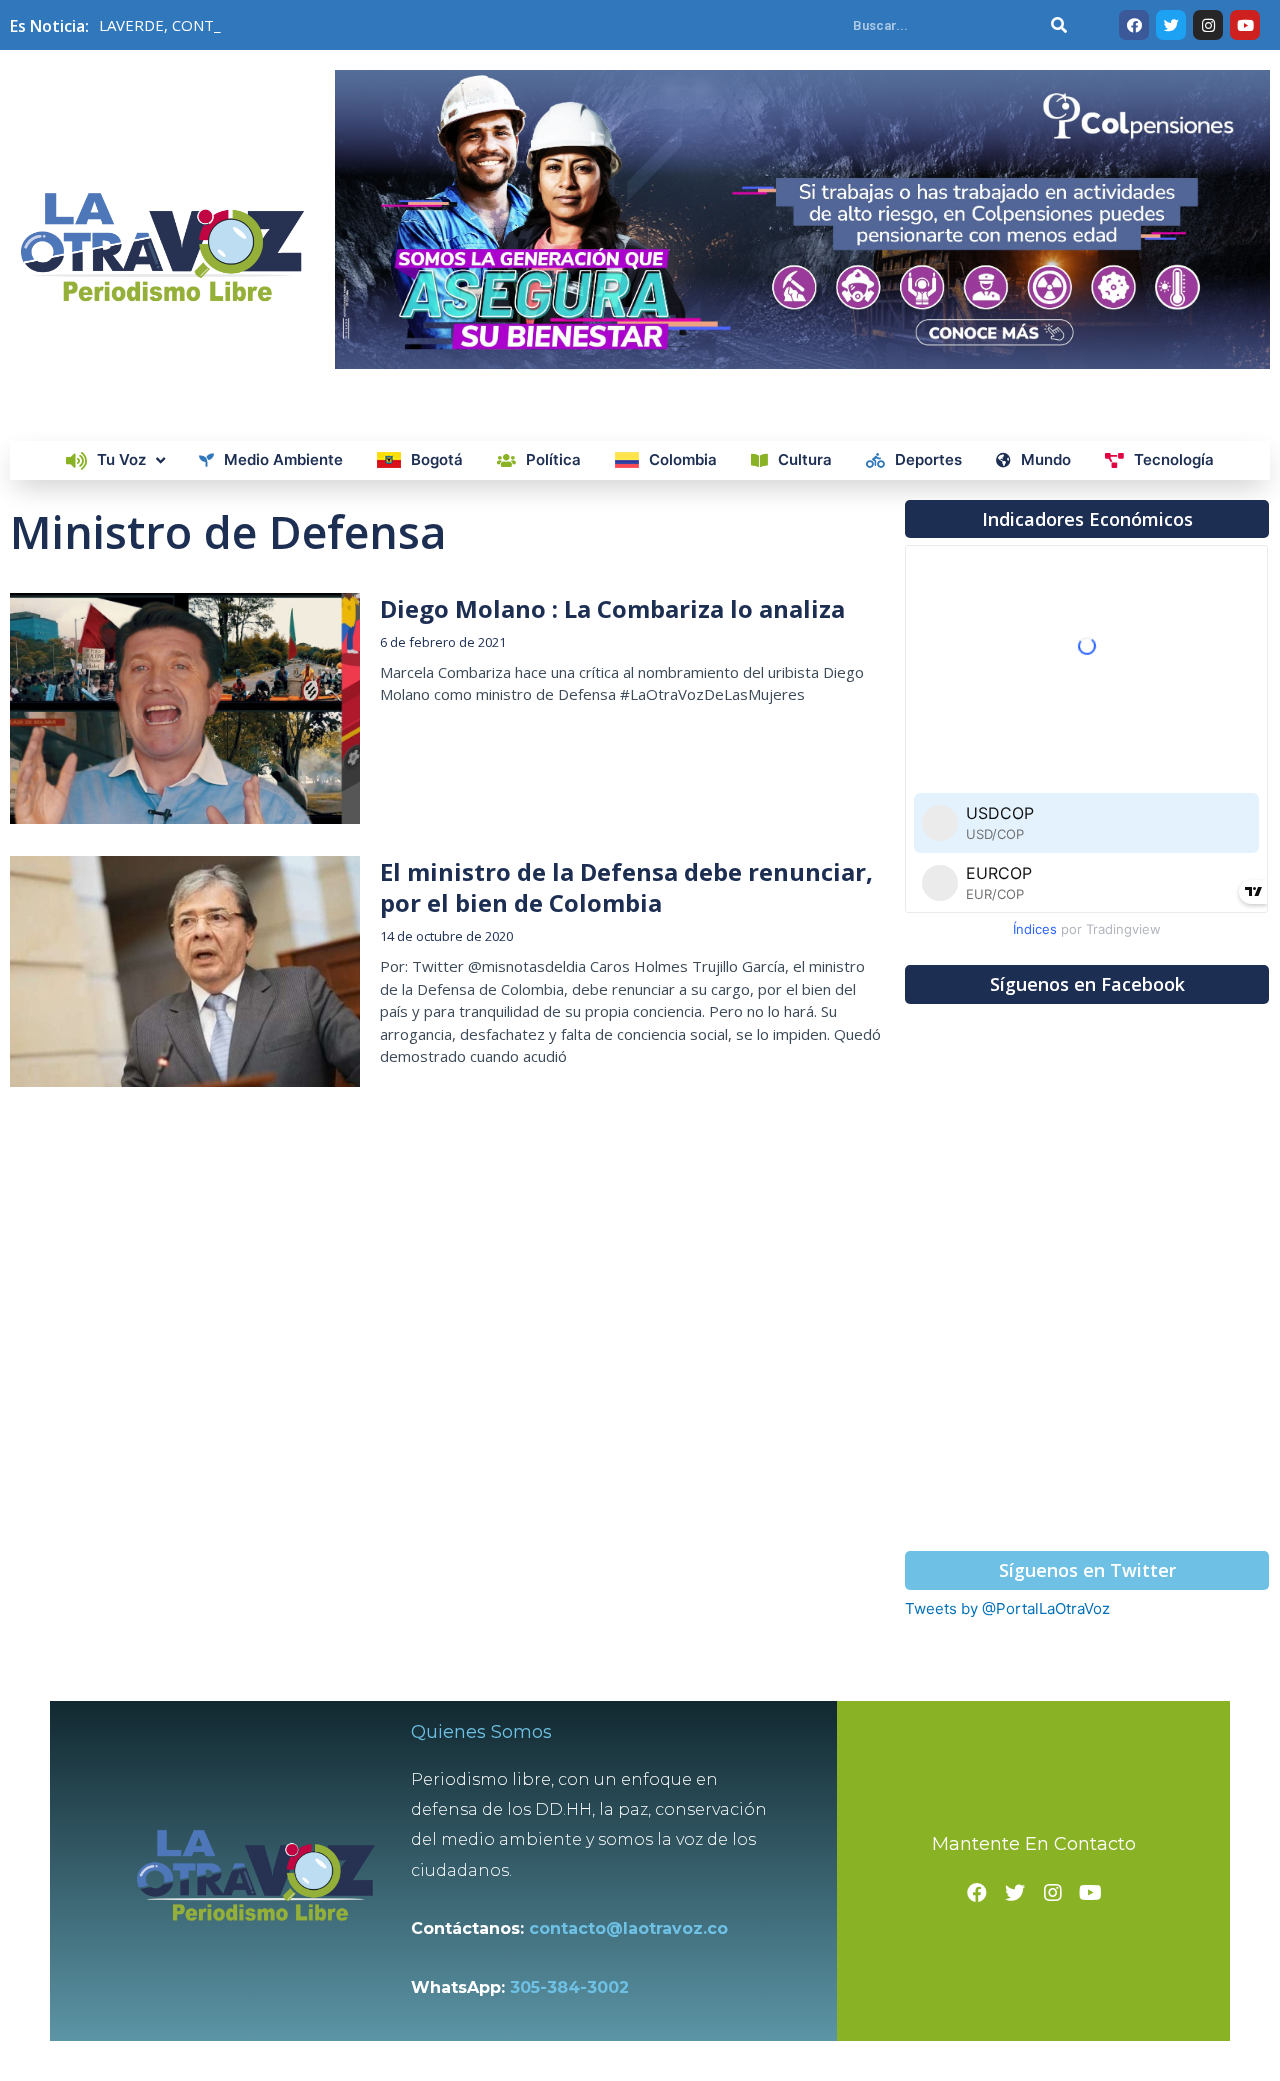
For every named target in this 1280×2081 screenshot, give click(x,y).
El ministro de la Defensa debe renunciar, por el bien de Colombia (626, 887)
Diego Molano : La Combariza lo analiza (612, 608)
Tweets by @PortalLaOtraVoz (1007, 1608)
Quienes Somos (481, 1732)
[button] (1087, 519)
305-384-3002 (569, 1987)
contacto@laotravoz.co (633, 1928)
